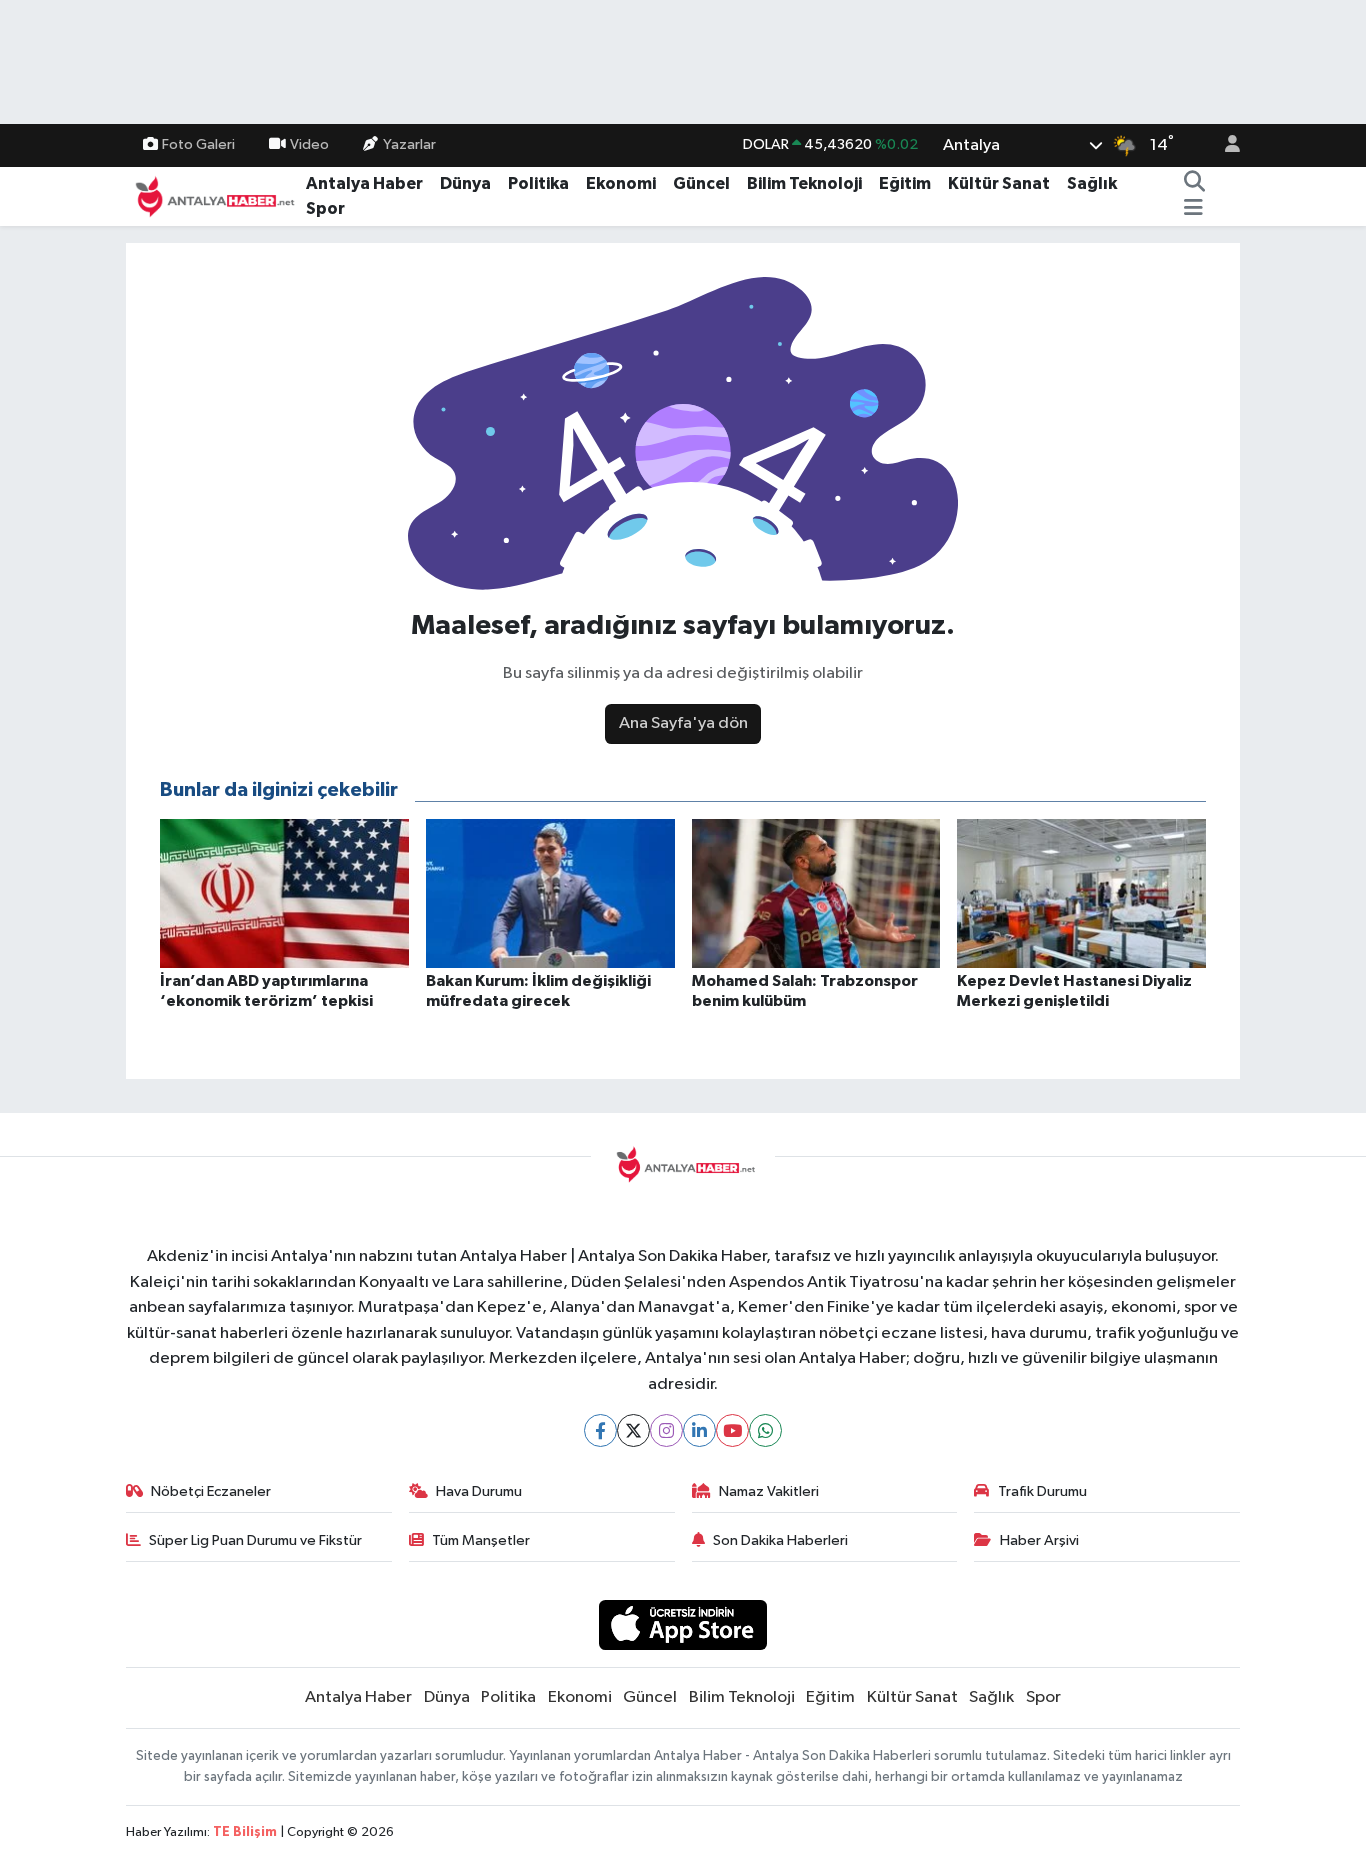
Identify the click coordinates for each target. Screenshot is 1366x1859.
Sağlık (1092, 183)
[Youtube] (732, 1430)
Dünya (465, 183)
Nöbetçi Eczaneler (211, 1491)
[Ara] (1194, 184)
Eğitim (905, 183)
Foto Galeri (198, 144)
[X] (633, 1430)
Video (309, 144)
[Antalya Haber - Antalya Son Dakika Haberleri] (212, 195)
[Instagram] (666, 1430)
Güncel (701, 183)
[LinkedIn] (699, 1430)
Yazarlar (409, 144)
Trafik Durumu (1042, 1491)
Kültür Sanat (999, 183)
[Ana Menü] (1193, 209)
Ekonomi (621, 183)
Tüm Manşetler (481, 1540)
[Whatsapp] (765, 1430)
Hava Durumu (479, 1491)
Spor (325, 208)
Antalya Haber (364, 183)
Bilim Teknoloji (804, 183)
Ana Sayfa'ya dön (683, 723)
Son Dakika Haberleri (780, 1540)
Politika (538, 183)
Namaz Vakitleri (769, 1491)
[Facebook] (600, 1430)
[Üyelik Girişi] (1224, 145)
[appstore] (683, 1624)
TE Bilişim (245, 1832)
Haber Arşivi (1039, 1540)
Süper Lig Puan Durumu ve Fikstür (255, 1540)
